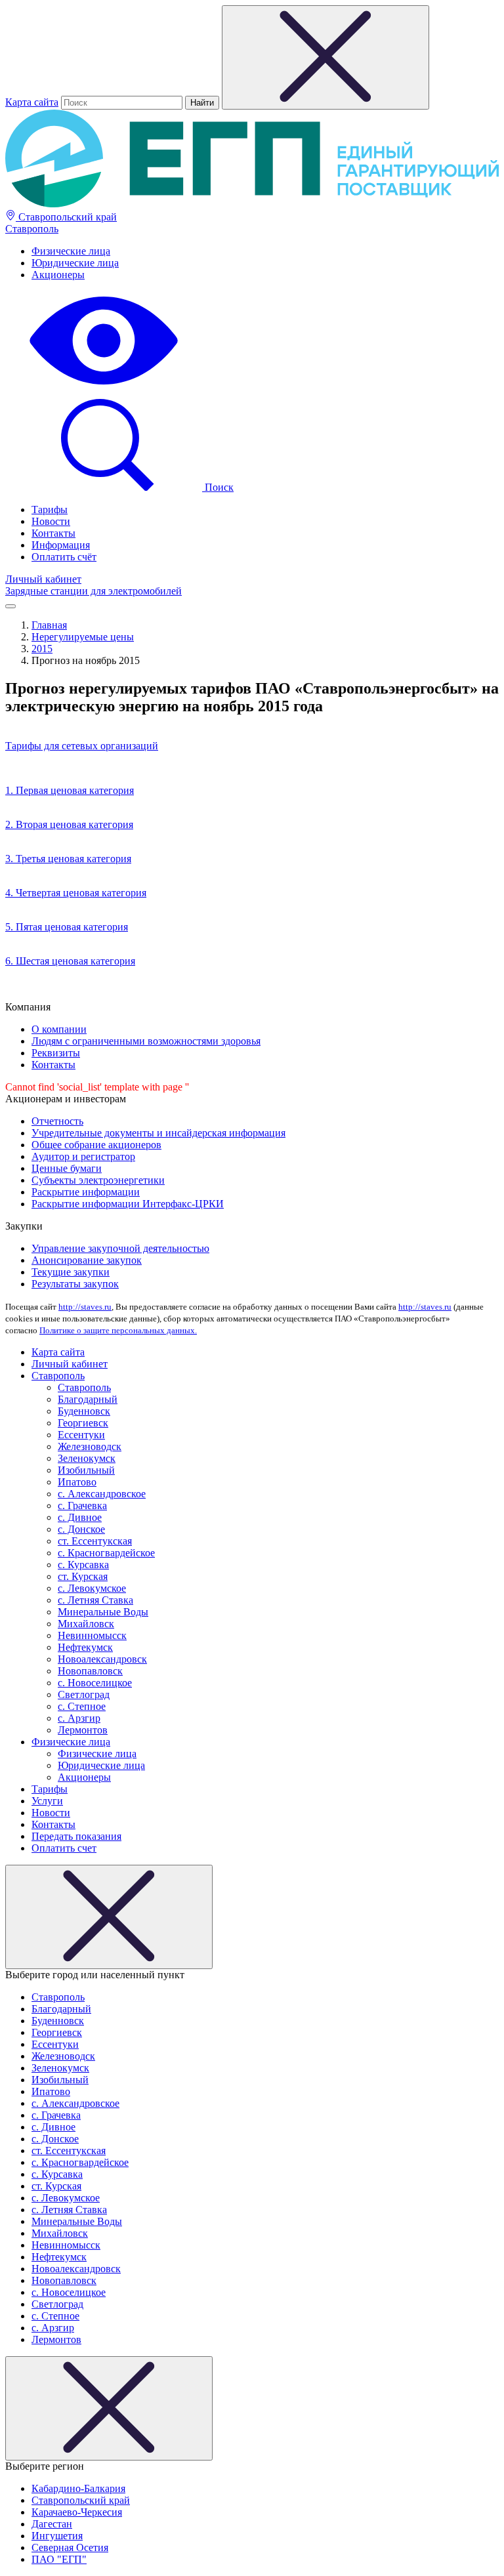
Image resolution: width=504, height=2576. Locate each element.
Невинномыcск (92, 1635)
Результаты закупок (75, 1284)
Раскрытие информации (86, 1192)
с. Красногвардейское (106, 1553)
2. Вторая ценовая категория (69, 824)
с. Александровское (102, 1494)
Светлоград (84, 1694)
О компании (59, 1029)
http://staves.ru (85, 1307)
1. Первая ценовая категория (70, 790)
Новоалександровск (102, 1659)
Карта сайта (32, 102)
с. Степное (82, 1706)
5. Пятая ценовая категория (67, 927)
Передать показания (76, 1836)
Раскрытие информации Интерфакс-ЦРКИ (128, 1204)
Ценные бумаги (67, 1168)
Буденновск (84, 1411)
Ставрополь (32, 229)
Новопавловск (90, 1671)
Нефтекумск (85, 1647)
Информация (61, 545)
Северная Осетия (70, 2547)
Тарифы (50, 509)
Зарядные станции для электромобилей (94, 591)
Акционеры (58, 275)
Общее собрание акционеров (96, 1145)
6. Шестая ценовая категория (70, 961)
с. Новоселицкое (95, 1683)
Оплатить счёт (64, 557)
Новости (51, 521)
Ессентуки (81, 1435)
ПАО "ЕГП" (59, 2559)
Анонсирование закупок (87, 1260)
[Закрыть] (109, 1917)
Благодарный (88, 1399)
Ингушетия (57, 2536)
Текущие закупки (71, 1272)
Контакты (53, 533)
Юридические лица (75, 263)
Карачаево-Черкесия (77, 2512)
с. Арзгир (79, 1718)
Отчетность (57, 1121)
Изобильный (86, 1470)
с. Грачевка (82, 1506)
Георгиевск (83, 1423)
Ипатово (77, 1482)
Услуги (47, 1801)
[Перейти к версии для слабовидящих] (104, 386)
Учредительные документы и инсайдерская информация (158, 1133)
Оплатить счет (64, 1848)
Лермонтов (83, 1730)
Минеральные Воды (103, 1612)
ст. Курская (83, 1576)
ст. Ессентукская (95, 1541)
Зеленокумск (87, 1458)
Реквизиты (56, 1053)
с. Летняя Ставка (95, 1600)
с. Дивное (80, 1517)
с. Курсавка (83, 1565)
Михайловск (86, 1624)
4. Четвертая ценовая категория (76, 893)
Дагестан (52, 2524)
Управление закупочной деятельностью (120, 1248)
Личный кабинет (43, 579)
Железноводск (90, 1446)
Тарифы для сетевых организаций (82, 746)
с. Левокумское (92, 1588)
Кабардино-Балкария (78, 2488)
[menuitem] (265, 251)
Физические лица (71, 251)
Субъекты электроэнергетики (98, 1180)
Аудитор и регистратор (83, 1156)
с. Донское (81, 1529)
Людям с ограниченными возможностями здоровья (146, 1041)
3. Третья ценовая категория (68, 859)
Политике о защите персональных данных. (118, 1330)
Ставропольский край (66, 217)
